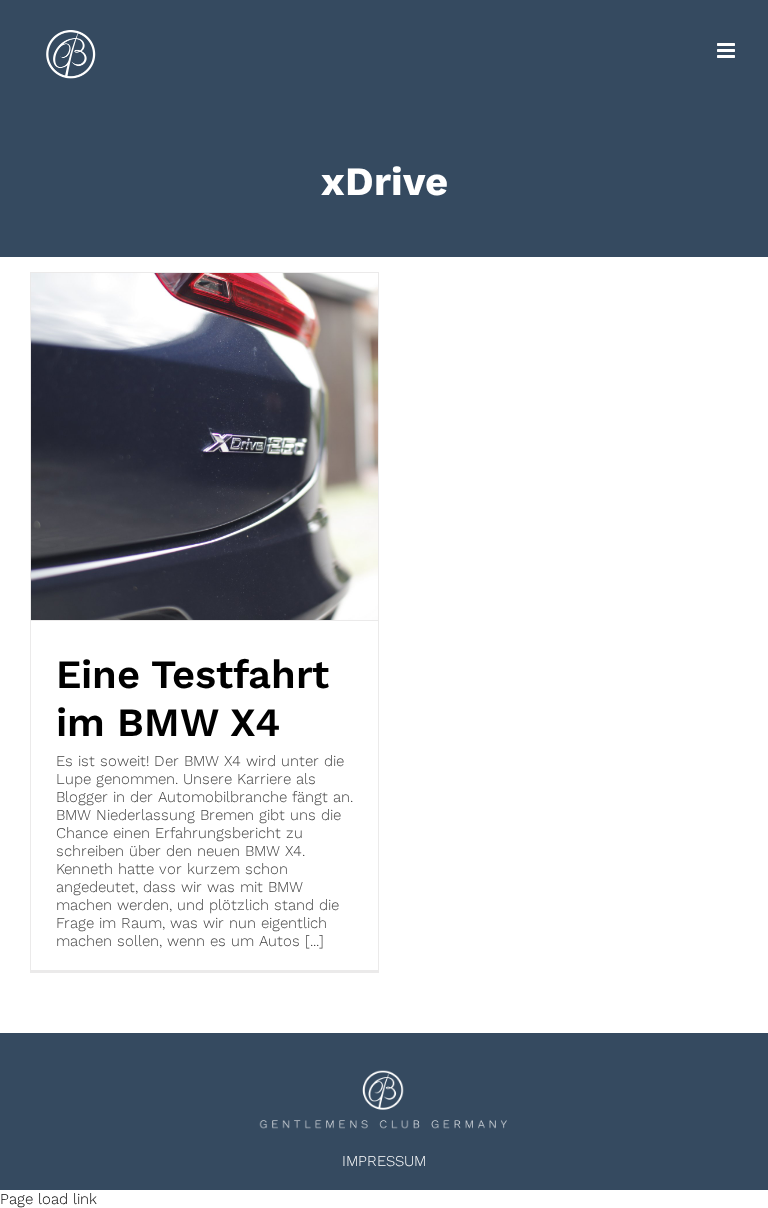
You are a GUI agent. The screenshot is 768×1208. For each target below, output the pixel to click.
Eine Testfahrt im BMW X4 (192, 698)
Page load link (48, 1199)
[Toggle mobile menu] (727, 50)
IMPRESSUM (384, 1161)
